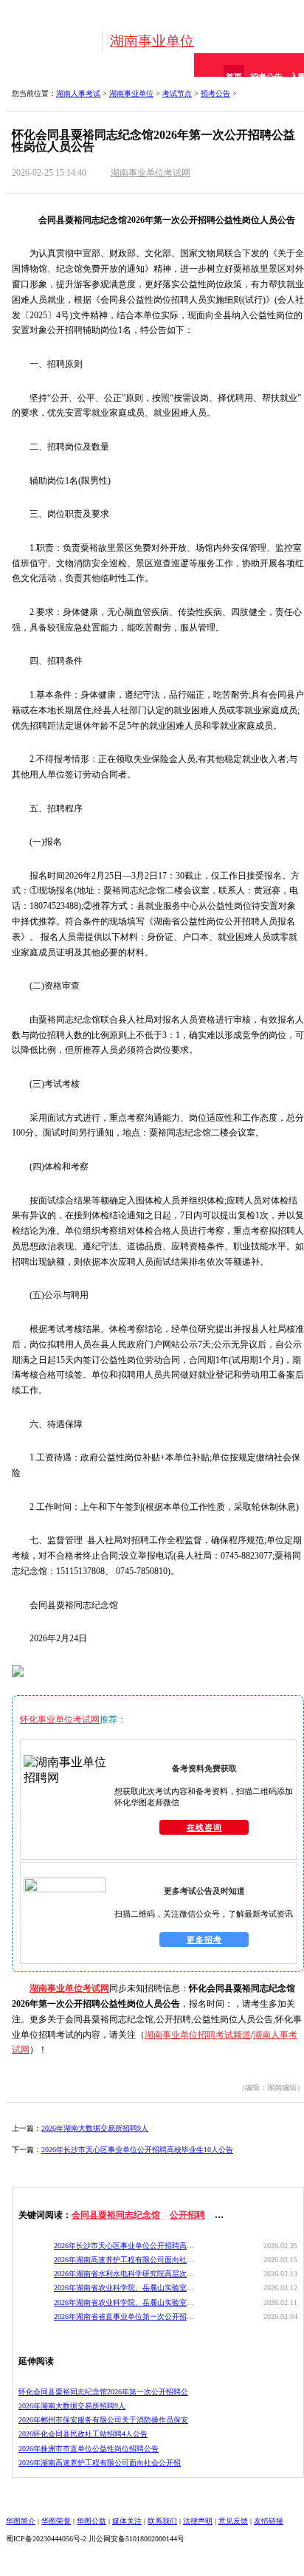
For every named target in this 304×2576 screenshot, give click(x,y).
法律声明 (198, 2521)
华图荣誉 (56, 2521)
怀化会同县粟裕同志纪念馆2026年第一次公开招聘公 (103, 2392)
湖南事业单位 (152, 41)
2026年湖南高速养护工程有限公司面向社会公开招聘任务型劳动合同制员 (125, 2260)
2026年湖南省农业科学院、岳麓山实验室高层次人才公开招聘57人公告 (125, 2288)
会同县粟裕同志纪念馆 (116, 2215)
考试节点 (177, 93)
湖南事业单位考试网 (151, 173)
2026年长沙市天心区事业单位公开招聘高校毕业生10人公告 (137, 2150)
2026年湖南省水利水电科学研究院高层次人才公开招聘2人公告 (125, 2274)
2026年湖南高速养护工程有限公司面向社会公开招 (100, 2463)
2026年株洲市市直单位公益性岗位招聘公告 (89, 2449)
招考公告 (215, 93)
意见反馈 (233, 2521)
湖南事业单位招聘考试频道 (198, 2035)
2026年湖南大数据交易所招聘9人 (95, 2128)
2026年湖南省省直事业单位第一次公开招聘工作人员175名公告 (125, 2316)
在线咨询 (204, 1827)
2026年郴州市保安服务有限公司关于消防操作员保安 (103, 2420)
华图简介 (21, 2521)
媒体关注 (127, 2521)
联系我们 (162, 2521)
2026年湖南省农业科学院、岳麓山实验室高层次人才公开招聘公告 (125, 2302)
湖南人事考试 (78, 93)
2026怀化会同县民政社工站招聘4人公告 (83, 2434)
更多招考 (204, 1940)
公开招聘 (187, 2215)
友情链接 (269, 2521)
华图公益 (91, 2521)
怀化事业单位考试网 (60, 1720)
